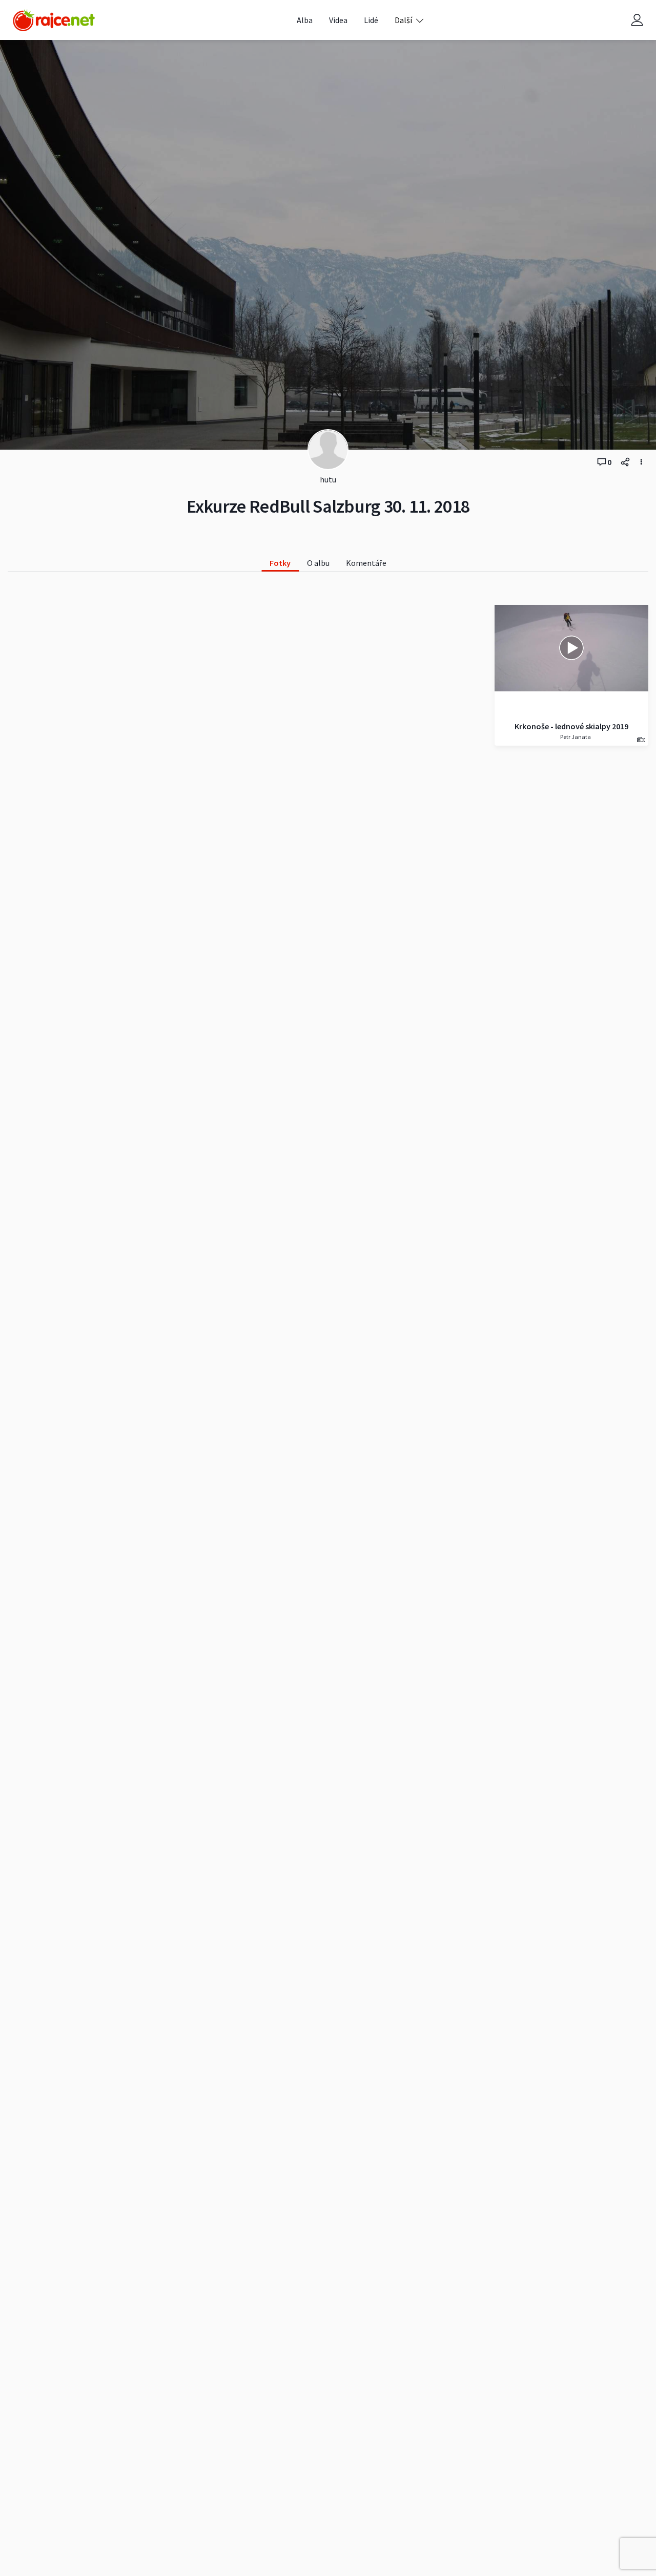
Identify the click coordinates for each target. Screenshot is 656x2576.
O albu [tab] (318, 563)
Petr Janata (575, 737)
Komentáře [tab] (366, 563)
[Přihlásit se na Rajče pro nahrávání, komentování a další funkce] (637, 20)
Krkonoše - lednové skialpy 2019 (571, 726)
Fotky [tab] (280, 563)
